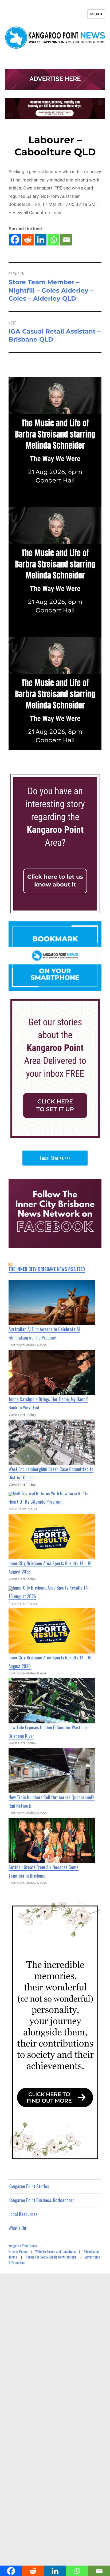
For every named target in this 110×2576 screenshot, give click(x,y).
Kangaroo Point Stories (29, 2186)
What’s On (17, 2228)
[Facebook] (15, 240)
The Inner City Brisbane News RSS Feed (47, 1269)
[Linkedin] (41, 240)
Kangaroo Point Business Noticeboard (42, 2200)
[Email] (66, 240)
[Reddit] (28, 240)
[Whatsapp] (53, 240)
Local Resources (23, 2214)
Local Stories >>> (55, 1158)
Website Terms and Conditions (56, 2251)
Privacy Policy (18, 2251)
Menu (96, 14)
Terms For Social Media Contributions (51, 2257)
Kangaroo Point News (23, 2246)
